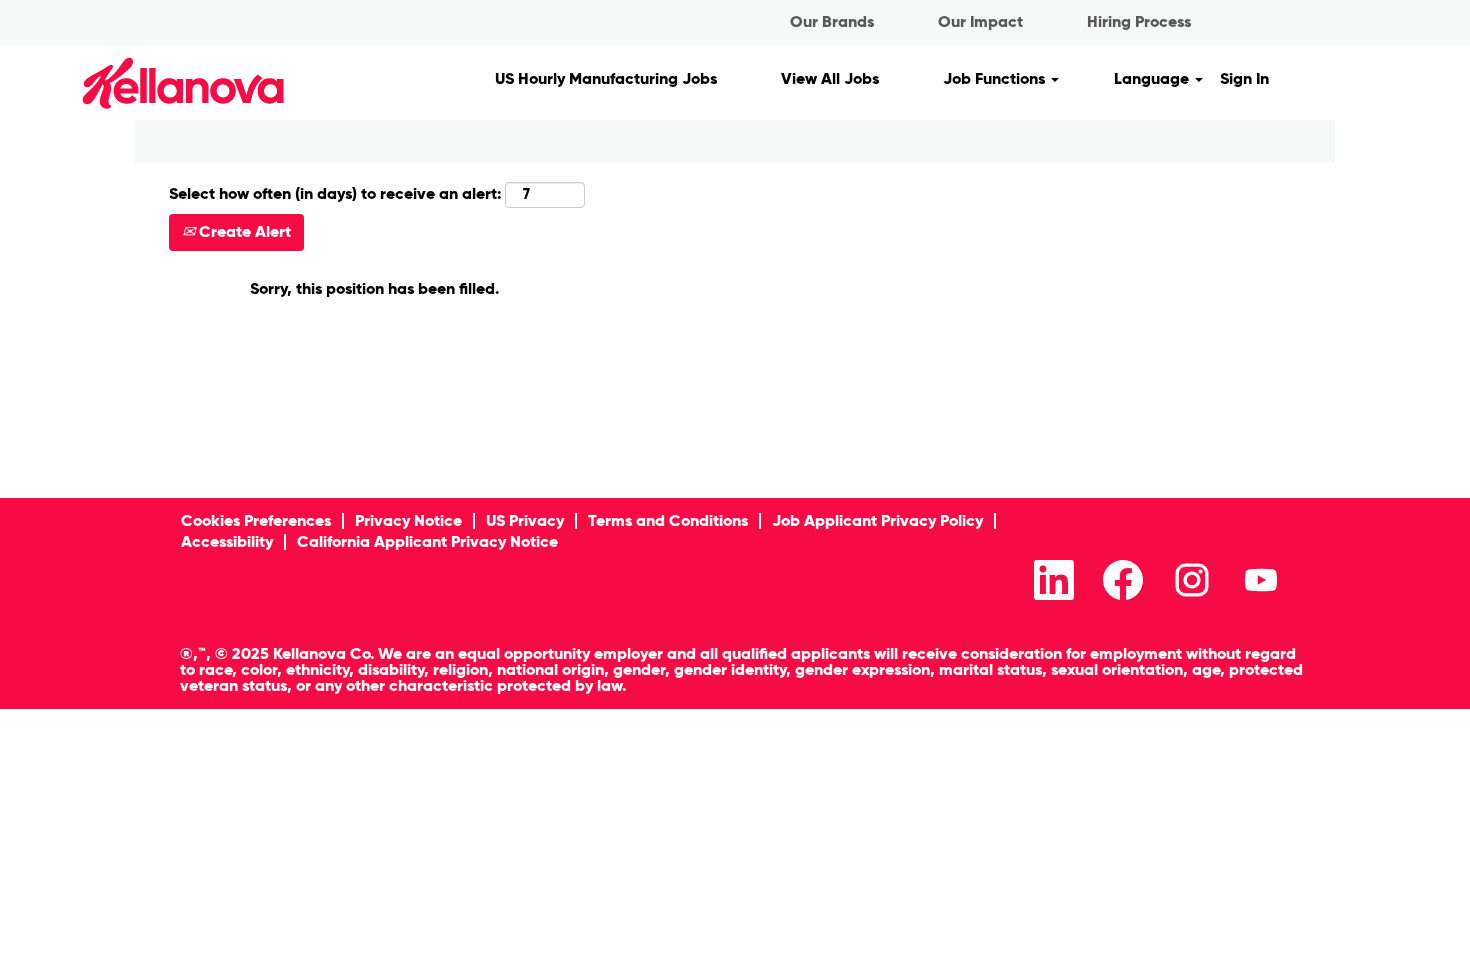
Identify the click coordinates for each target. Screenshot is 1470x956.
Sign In (1244, 78)
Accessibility (227, 541)
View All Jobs (830, 78)
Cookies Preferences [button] (256, 520)
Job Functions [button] (996, 78)
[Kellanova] (148, 82)
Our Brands (832, 21)
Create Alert (243, 231)
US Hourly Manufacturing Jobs (606, 78)
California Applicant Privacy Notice (427, 541)
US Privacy (525, 520)
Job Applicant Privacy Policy (877, 520)
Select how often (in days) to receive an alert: (335, 193)
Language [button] (1153, 78)
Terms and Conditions (668, 520)
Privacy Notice (408, 520)
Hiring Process (1139, 21)
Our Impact (980, 21)
